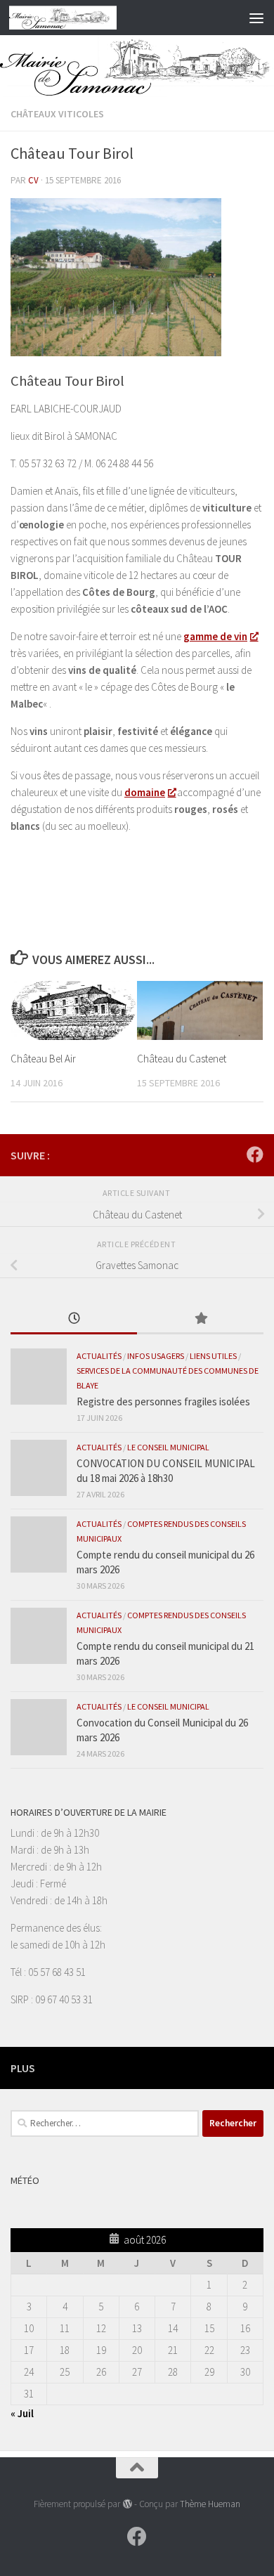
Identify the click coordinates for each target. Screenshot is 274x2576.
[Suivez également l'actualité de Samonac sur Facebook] (255, 1154)
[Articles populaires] (200, 1319)
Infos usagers (156, 1356)
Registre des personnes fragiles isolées (163, 1401)
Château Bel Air (43, 1059)
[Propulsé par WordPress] (127, 2504)
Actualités (99, 1356)
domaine (145, 792)
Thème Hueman (210, 2504)
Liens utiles (213, 1356)
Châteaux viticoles (57, 114)
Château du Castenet (182, 1059)
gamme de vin (215, 636)
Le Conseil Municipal (168, 1447)
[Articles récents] (74, 1319)
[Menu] (256, 18)
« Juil (22, 2413)
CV (33, 180)
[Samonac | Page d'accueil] (81, 18)
